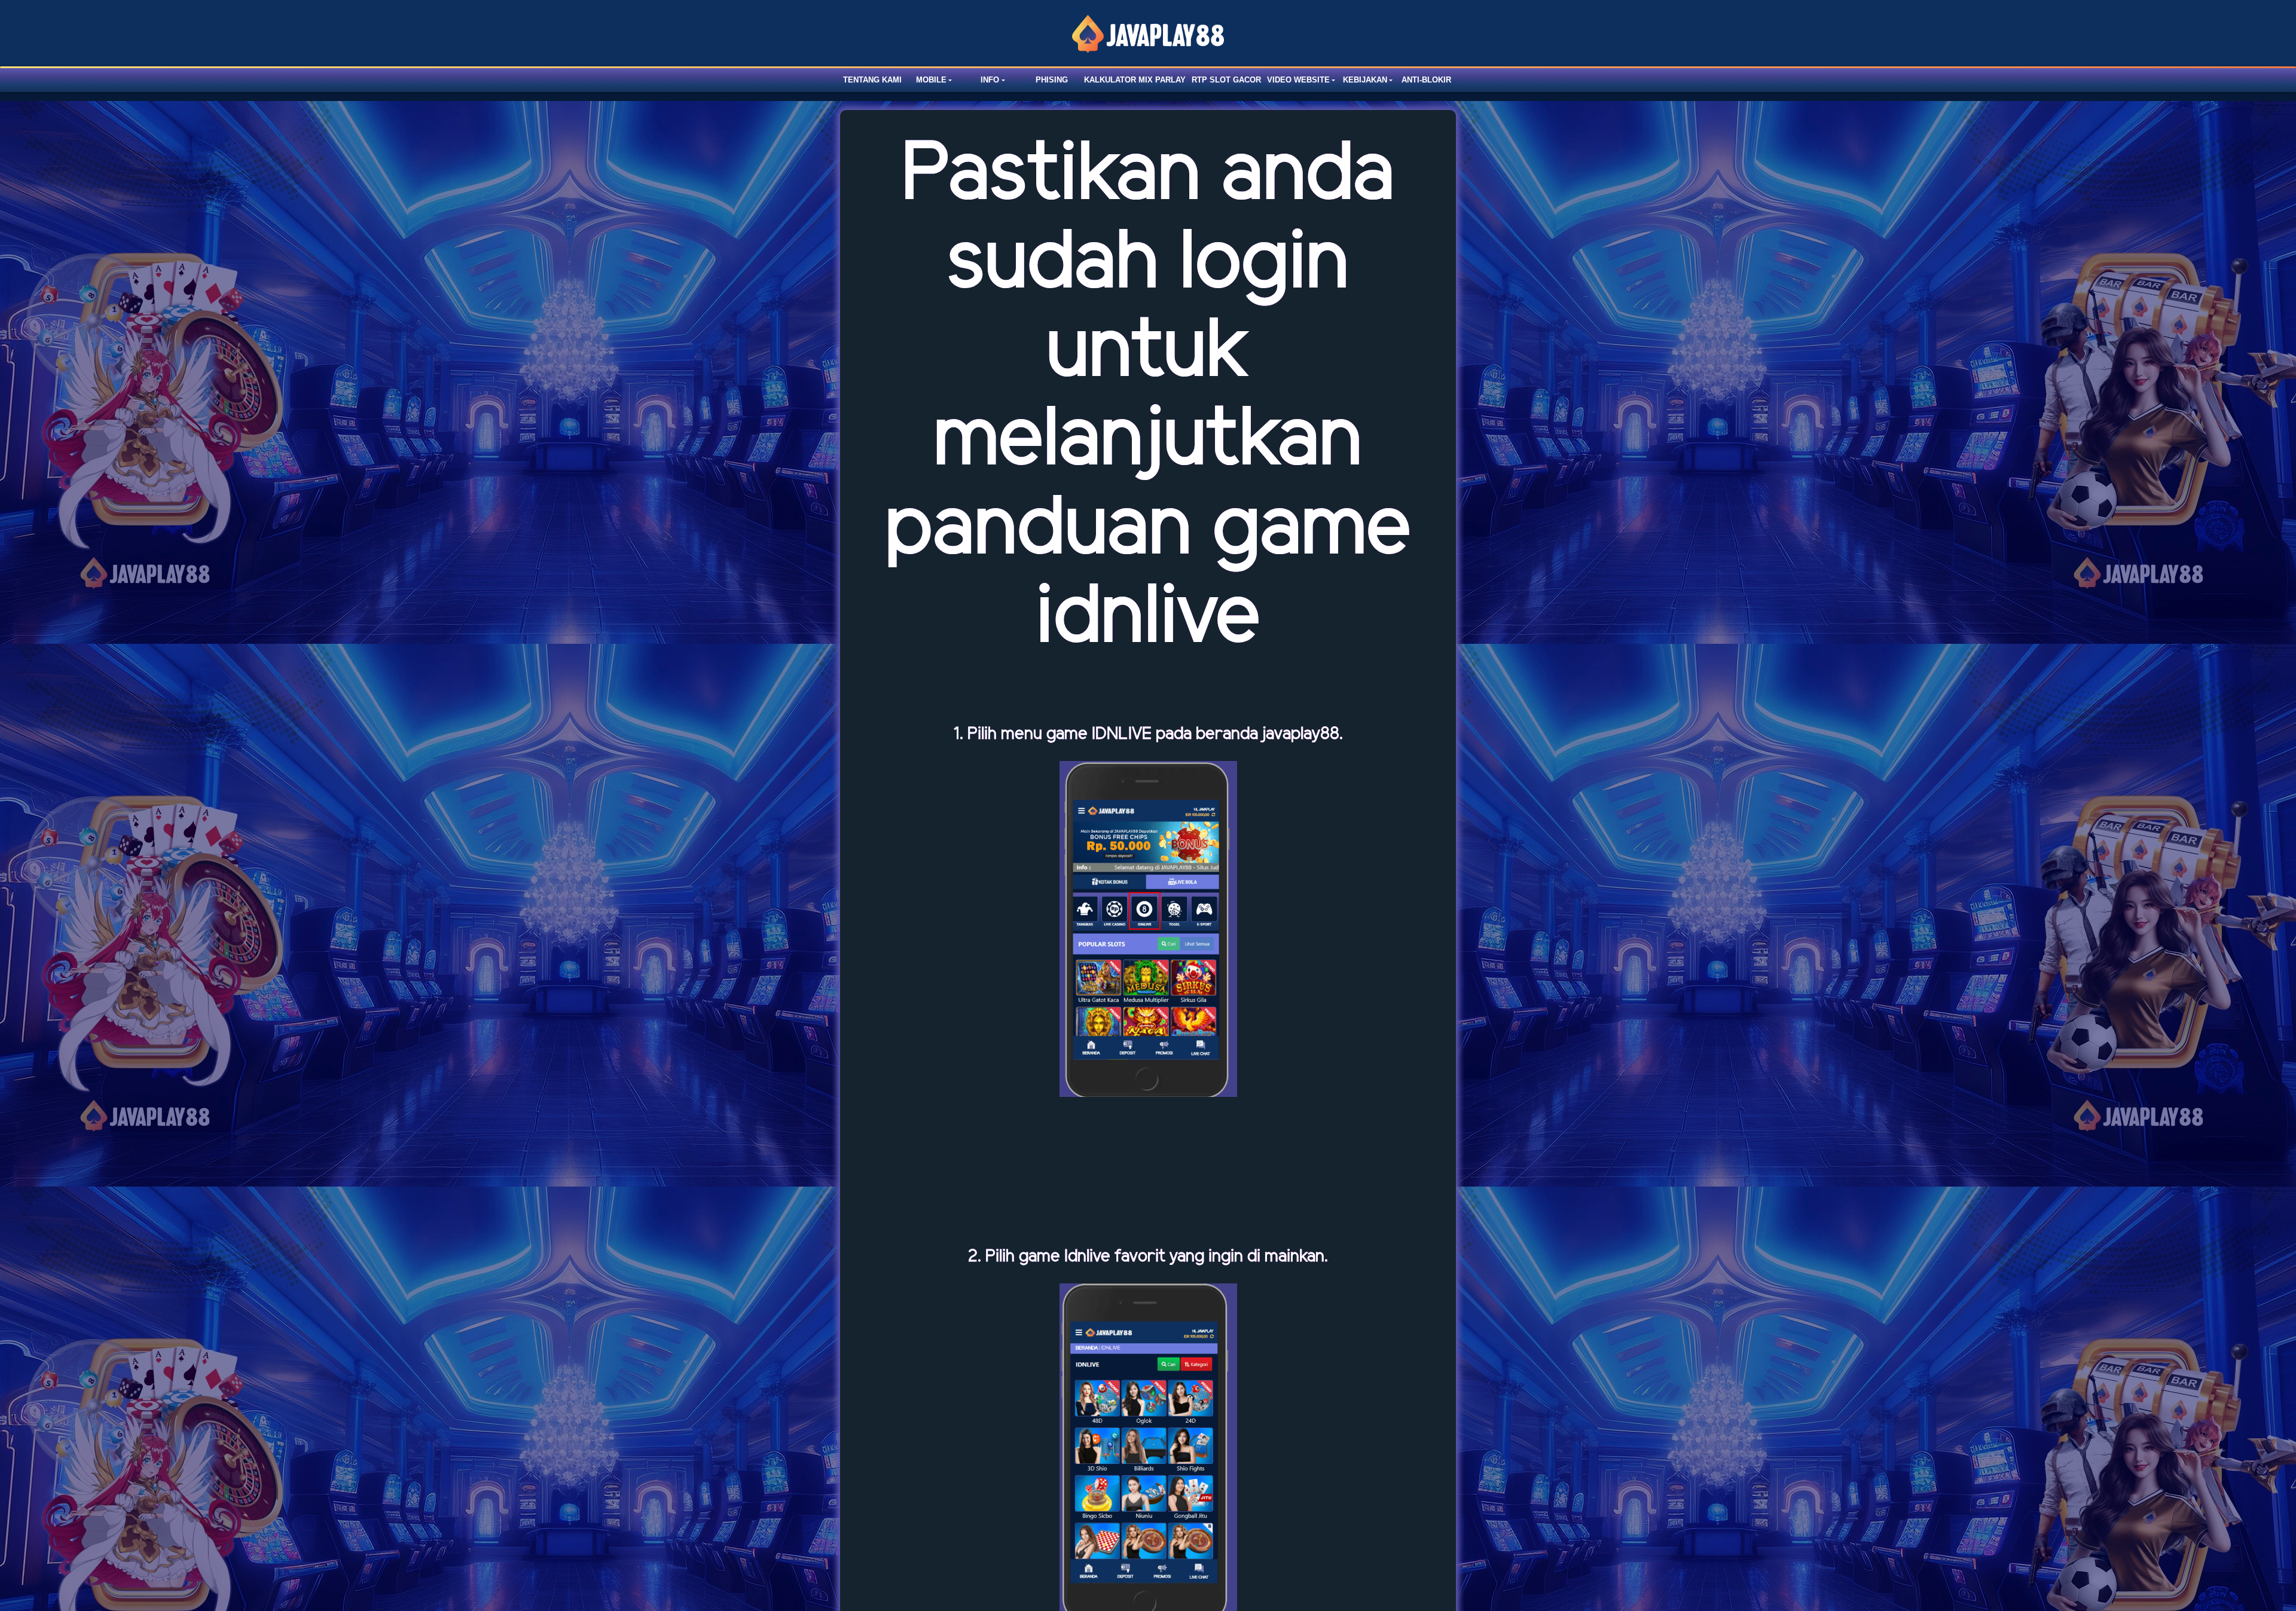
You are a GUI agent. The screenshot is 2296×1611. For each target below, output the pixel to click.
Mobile (931, 80)
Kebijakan (1365, 80)
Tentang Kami (872, 80)
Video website (1298, 80)
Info (990, 80)
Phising (1052, 80)
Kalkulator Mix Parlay (1135, 80)
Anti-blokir (1426, 80)
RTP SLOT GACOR (1226, 80)
